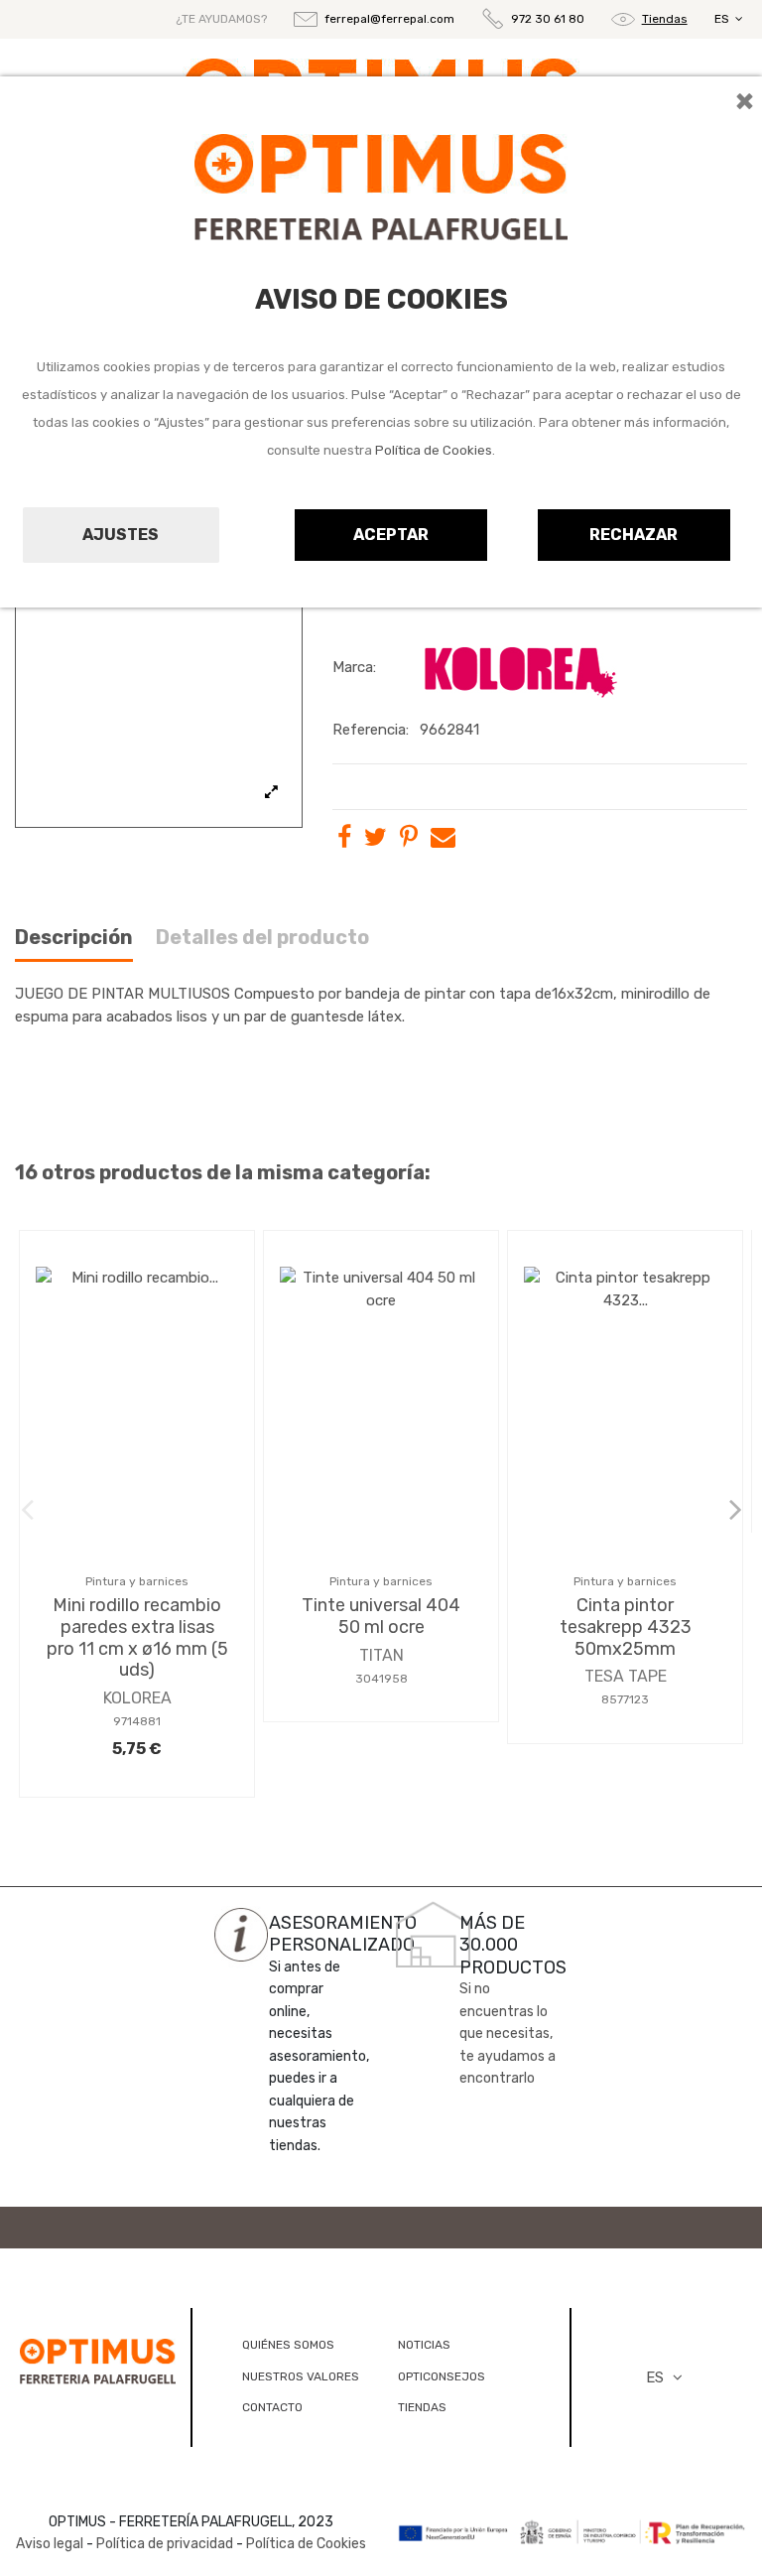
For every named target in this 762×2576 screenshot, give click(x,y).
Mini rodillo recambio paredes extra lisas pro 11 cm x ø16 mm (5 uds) (137, 1637)
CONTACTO (272, 2407)
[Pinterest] (409, 841)
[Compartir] (344, 841)
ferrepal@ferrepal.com (389, 19)
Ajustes (121, 535)
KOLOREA (137, 1698)
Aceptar (391, 535)
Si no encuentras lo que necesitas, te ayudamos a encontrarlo (508, 2034)
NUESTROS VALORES (301, 2376)
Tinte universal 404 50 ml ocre (381, 1616)
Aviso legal (50, 2544)
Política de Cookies (434, 450)
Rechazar (634, 535)
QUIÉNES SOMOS (288, 2345)
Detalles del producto (262, 938)
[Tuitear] (376, 841)
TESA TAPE (626, 1676)
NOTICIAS (424, 2345)
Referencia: (371, 730)
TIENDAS (422, 2407)
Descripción (74, 938)
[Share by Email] (443, 841)
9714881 (137, 1721)
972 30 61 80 (548, 19)
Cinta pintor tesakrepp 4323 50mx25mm (626, 1627)
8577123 (625, 1699)
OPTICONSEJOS (442, 2376)
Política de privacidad (165, 2544)
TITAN (381, 1655)
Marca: (354, 667)
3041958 (381, 1679)
